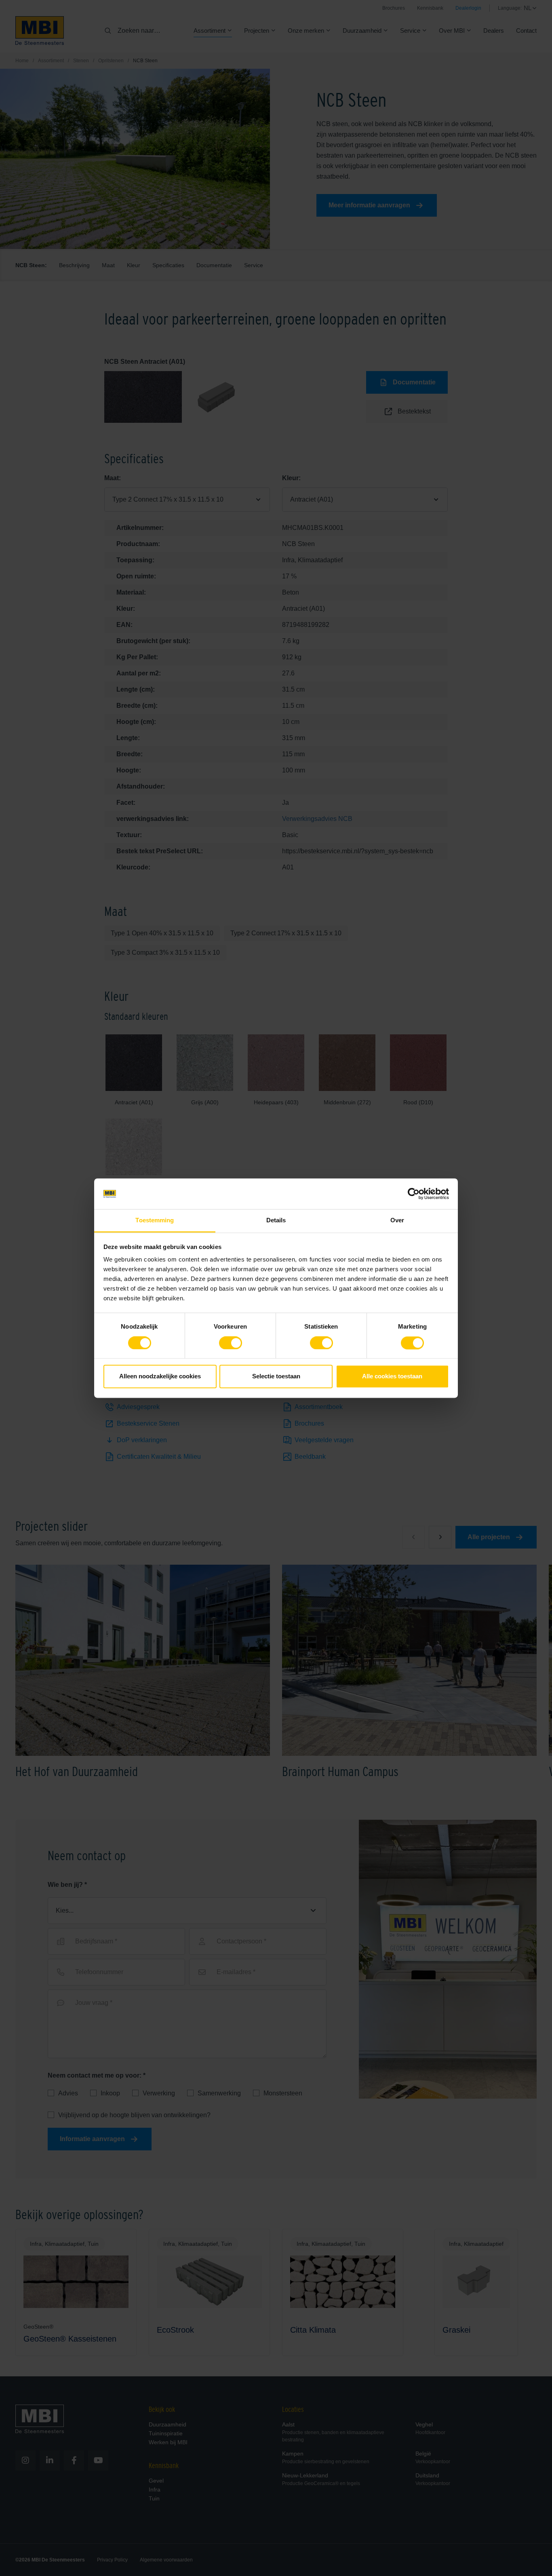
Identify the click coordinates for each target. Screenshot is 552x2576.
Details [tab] (276, 1220)
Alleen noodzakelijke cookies (160, 1377)
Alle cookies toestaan (392, 1377)
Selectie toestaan (276, 1377)
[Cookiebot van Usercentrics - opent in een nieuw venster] (414, 1194)
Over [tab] (397, 1220)
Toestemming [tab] (155, 1220)
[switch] (231, 1344)
